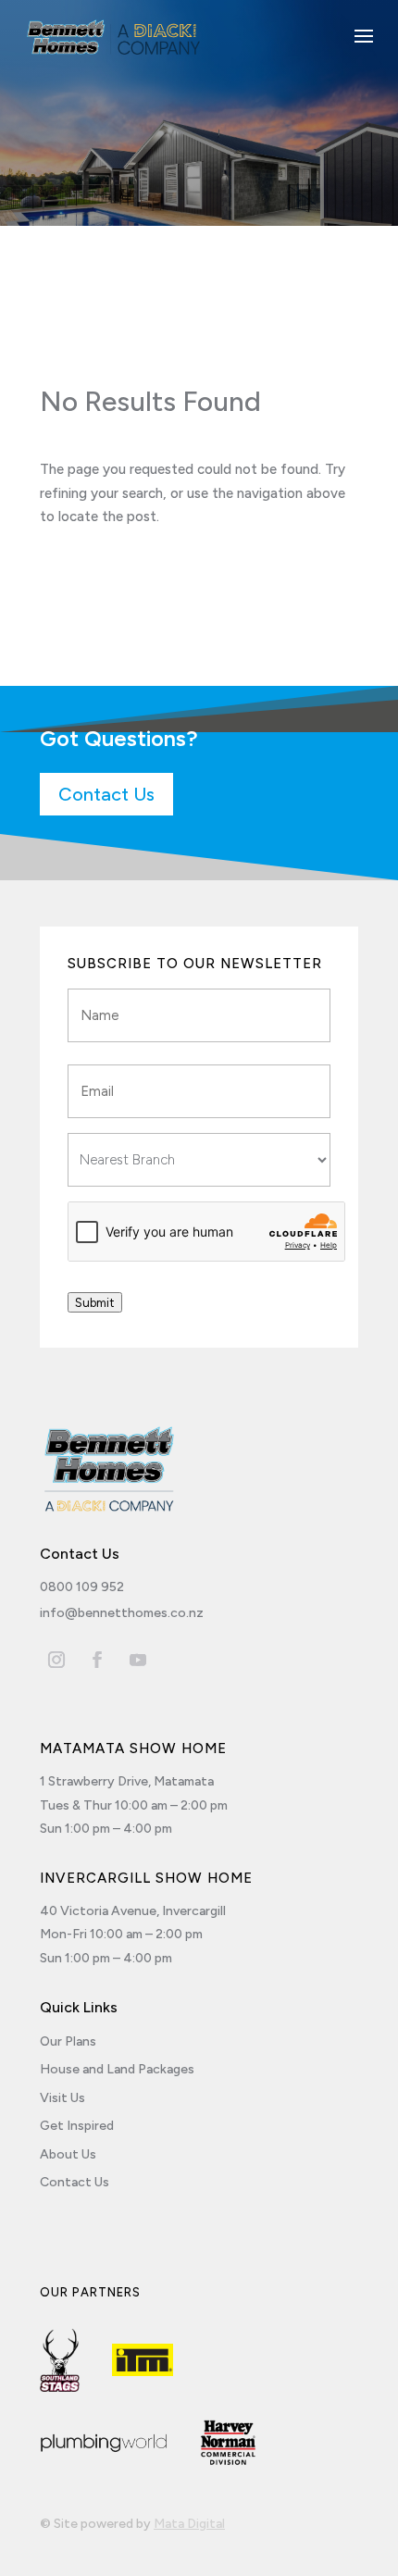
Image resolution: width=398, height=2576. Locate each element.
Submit (95, 1302)
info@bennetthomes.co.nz (122, 1613)
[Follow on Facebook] (97, 1660)
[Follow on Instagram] (56, 1660)
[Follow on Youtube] (138, 1660)
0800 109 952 (82, 1587)
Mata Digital (189, 2524)
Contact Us (106, 794)
